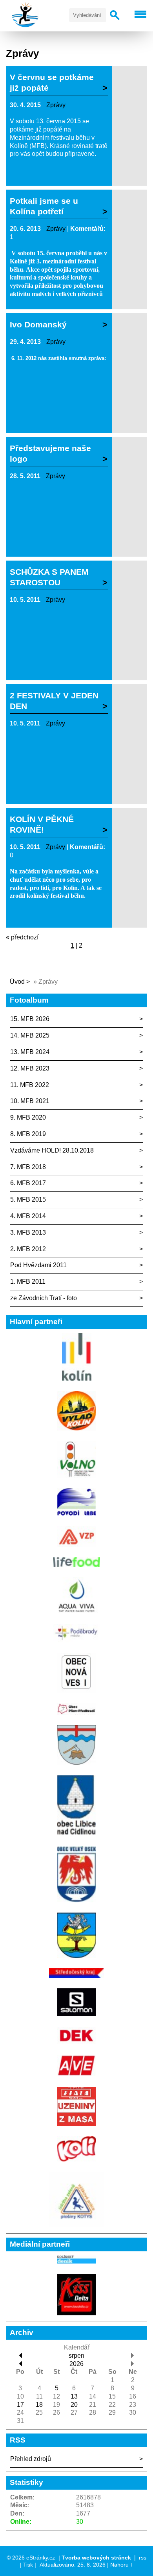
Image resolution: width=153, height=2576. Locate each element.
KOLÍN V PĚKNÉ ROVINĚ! (42, 824)
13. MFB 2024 (30, 1052)
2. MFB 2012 (28, 1249)
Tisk (28, 2565)
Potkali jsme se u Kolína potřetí (44, 206)
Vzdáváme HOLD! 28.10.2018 (52, 1150)
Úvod (17, 982)
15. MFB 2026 (30, 1019)
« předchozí (22, 937)
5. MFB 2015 (28, 1199)
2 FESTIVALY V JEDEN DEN (54, 701)
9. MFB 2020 (28, 1117)
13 (74, 2396)
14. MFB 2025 (30, 1035)
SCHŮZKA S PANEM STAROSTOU (49, 577)
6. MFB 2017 (28, 1183)
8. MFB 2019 (28, 1134)
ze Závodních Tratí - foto (44, 1298)
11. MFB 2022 (30, 1085)
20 (74, 2405)
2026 (76, 2364)
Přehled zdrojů (31, 2459)
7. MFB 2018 (28, 1167)
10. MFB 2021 (30, 1101)
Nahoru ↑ (122, 2565)
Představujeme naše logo (50, 453)
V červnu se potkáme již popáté (52, 82)
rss (143, 2558)
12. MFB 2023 (30, 1068)
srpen (76, 2356)
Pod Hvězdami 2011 (38, 1265)
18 (39, 2405)
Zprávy (56, 105)
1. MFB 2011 (28, 1282)
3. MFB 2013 (28, 1232)
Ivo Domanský (38, 324)
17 (20, 2405)
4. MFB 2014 (28, 1216)
